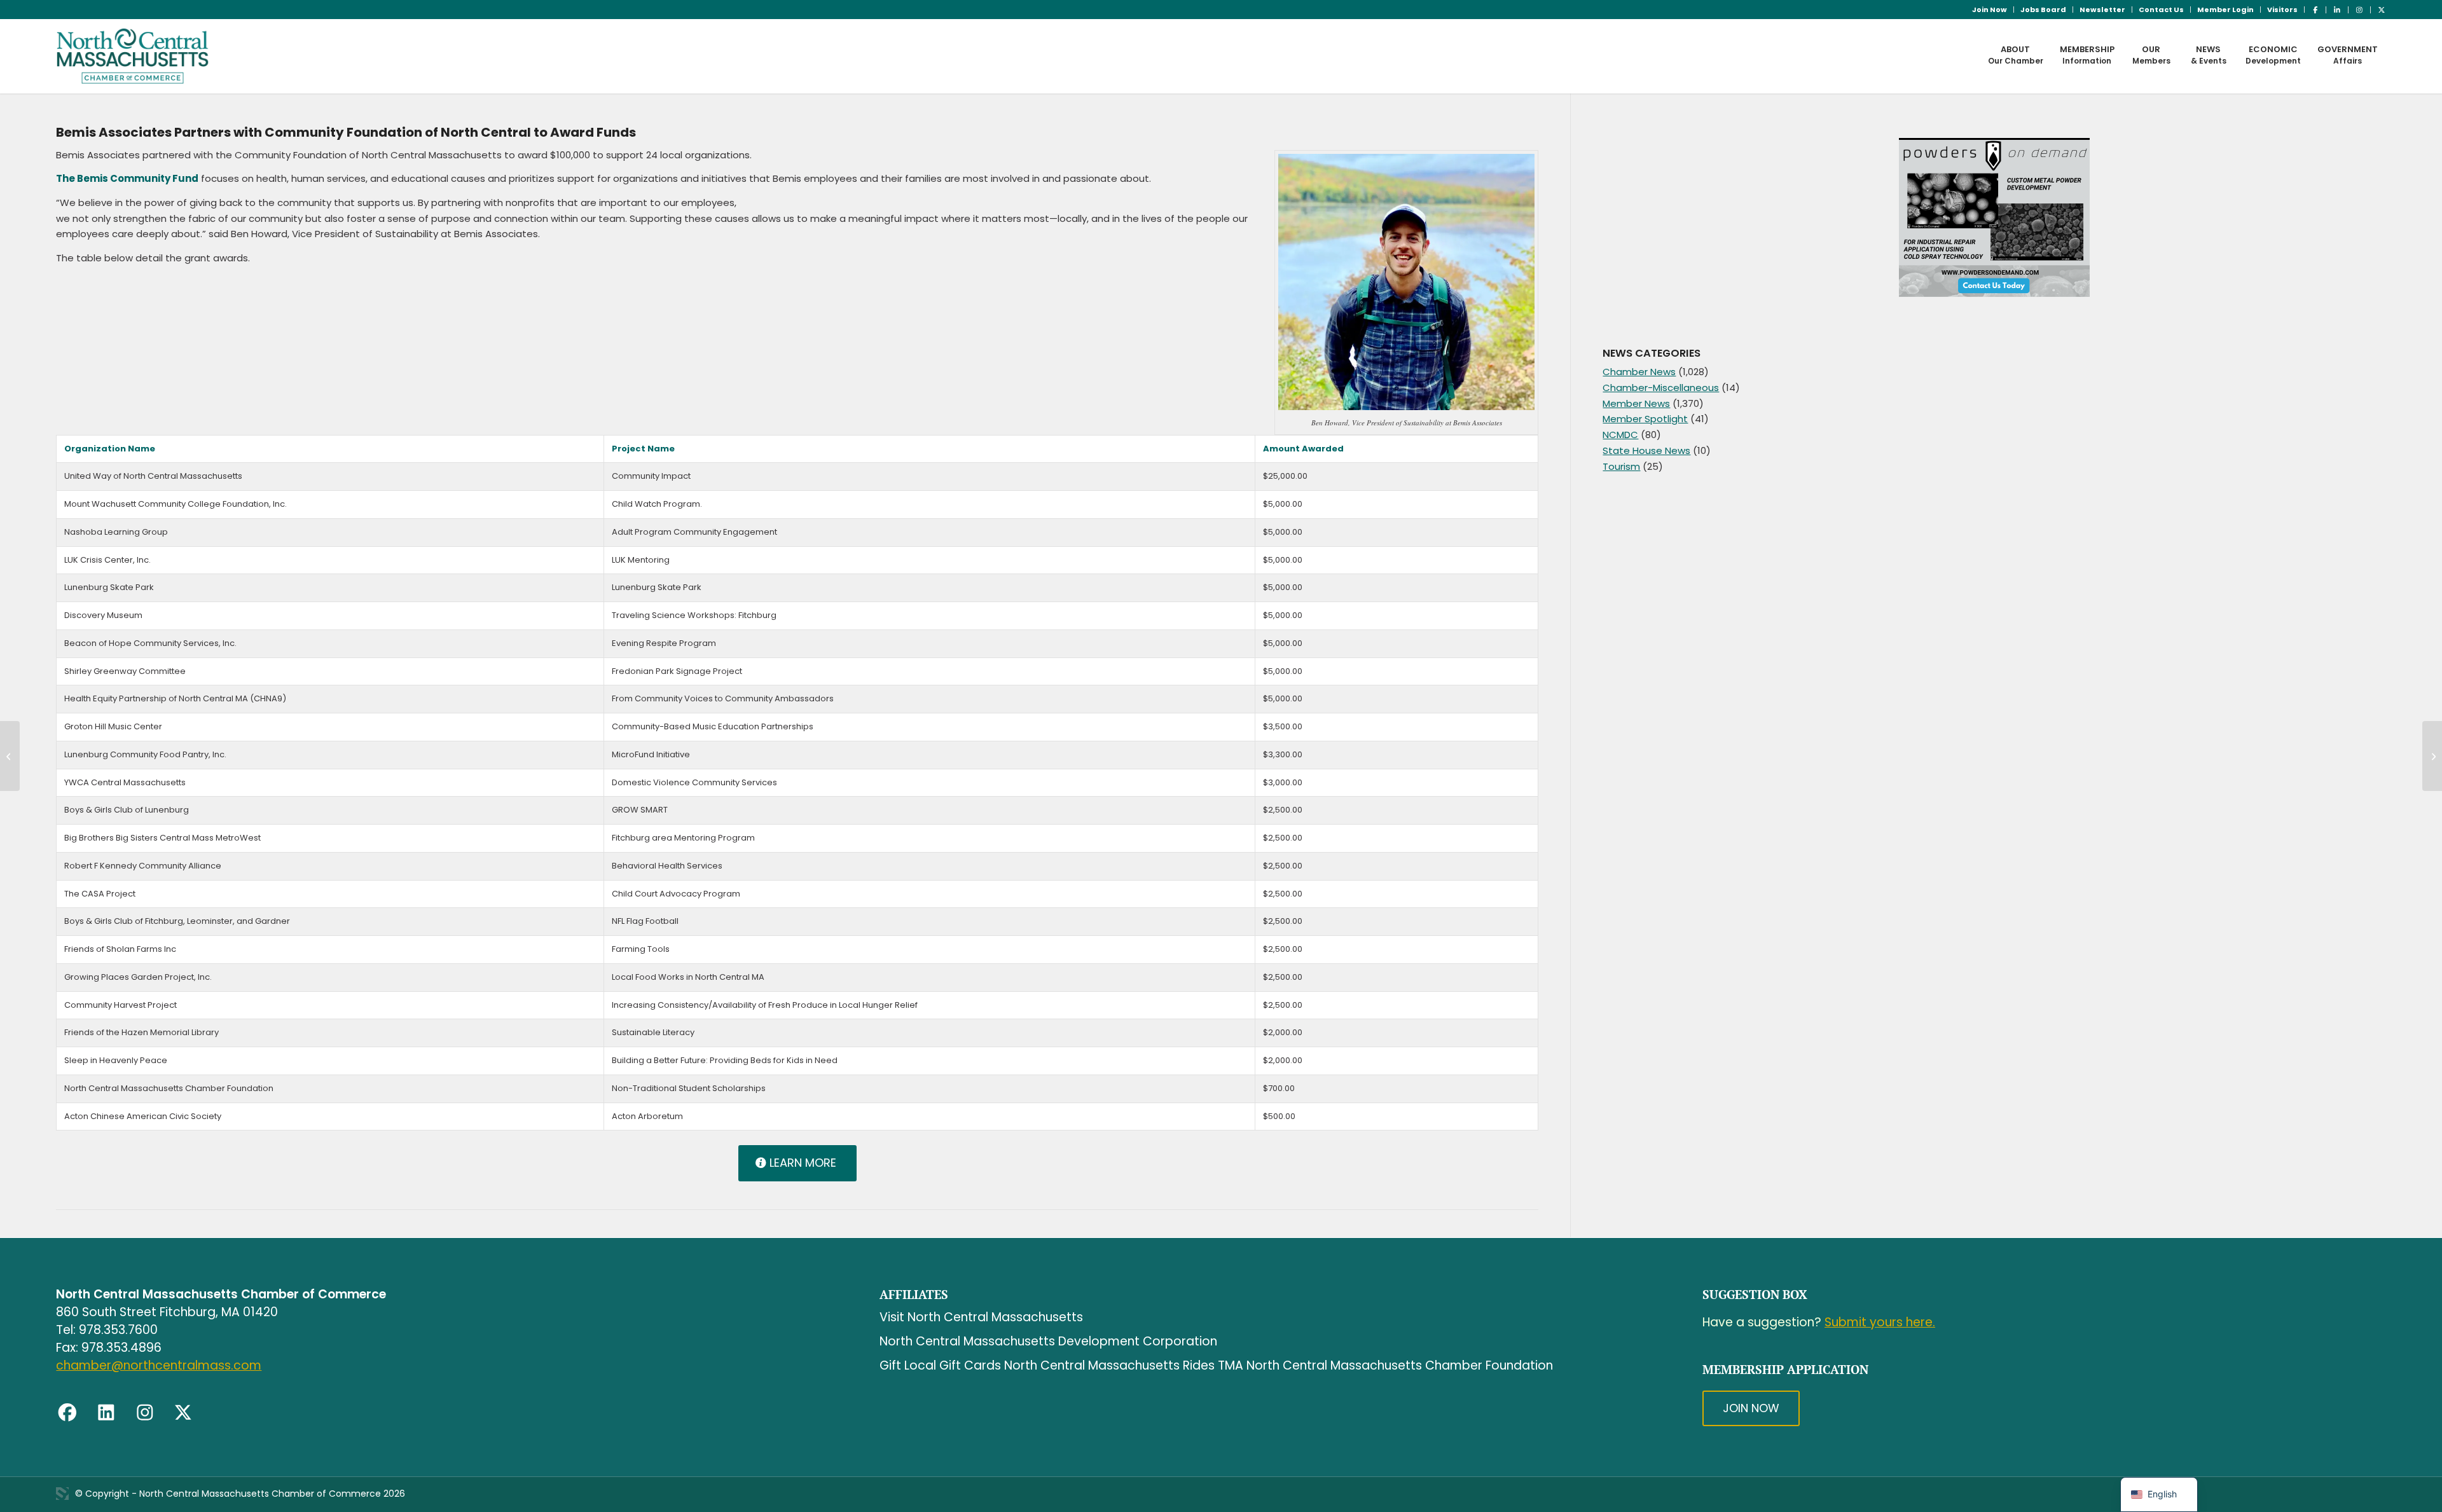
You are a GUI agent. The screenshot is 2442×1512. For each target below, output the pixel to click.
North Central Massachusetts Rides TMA (1124, 1365)
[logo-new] (133, 56)
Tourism (1621, 466)
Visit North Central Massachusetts (981, 1317)
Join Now (1990, 10)
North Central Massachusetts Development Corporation (1048, 1341)
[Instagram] (145, 1412)
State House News (1646, 450)
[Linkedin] (106, 1412)
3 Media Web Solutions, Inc (62, 1494)
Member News (1636, 403)
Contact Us (2161, 10)
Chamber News (1639, 372)
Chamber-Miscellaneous (1661, 388)
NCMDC (1620, 435)
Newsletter (2102, 10)
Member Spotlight (1645, 419)
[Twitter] (183, 1412)
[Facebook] (67, 1412)
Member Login (2225, 10)
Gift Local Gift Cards (940, 1365)
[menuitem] (1990, 10)
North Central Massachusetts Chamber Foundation (1400, 1365)
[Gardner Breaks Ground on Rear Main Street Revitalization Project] (10, 756)
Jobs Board (2043, 10)
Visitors (2282, 10)
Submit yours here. (1880, 1322)
